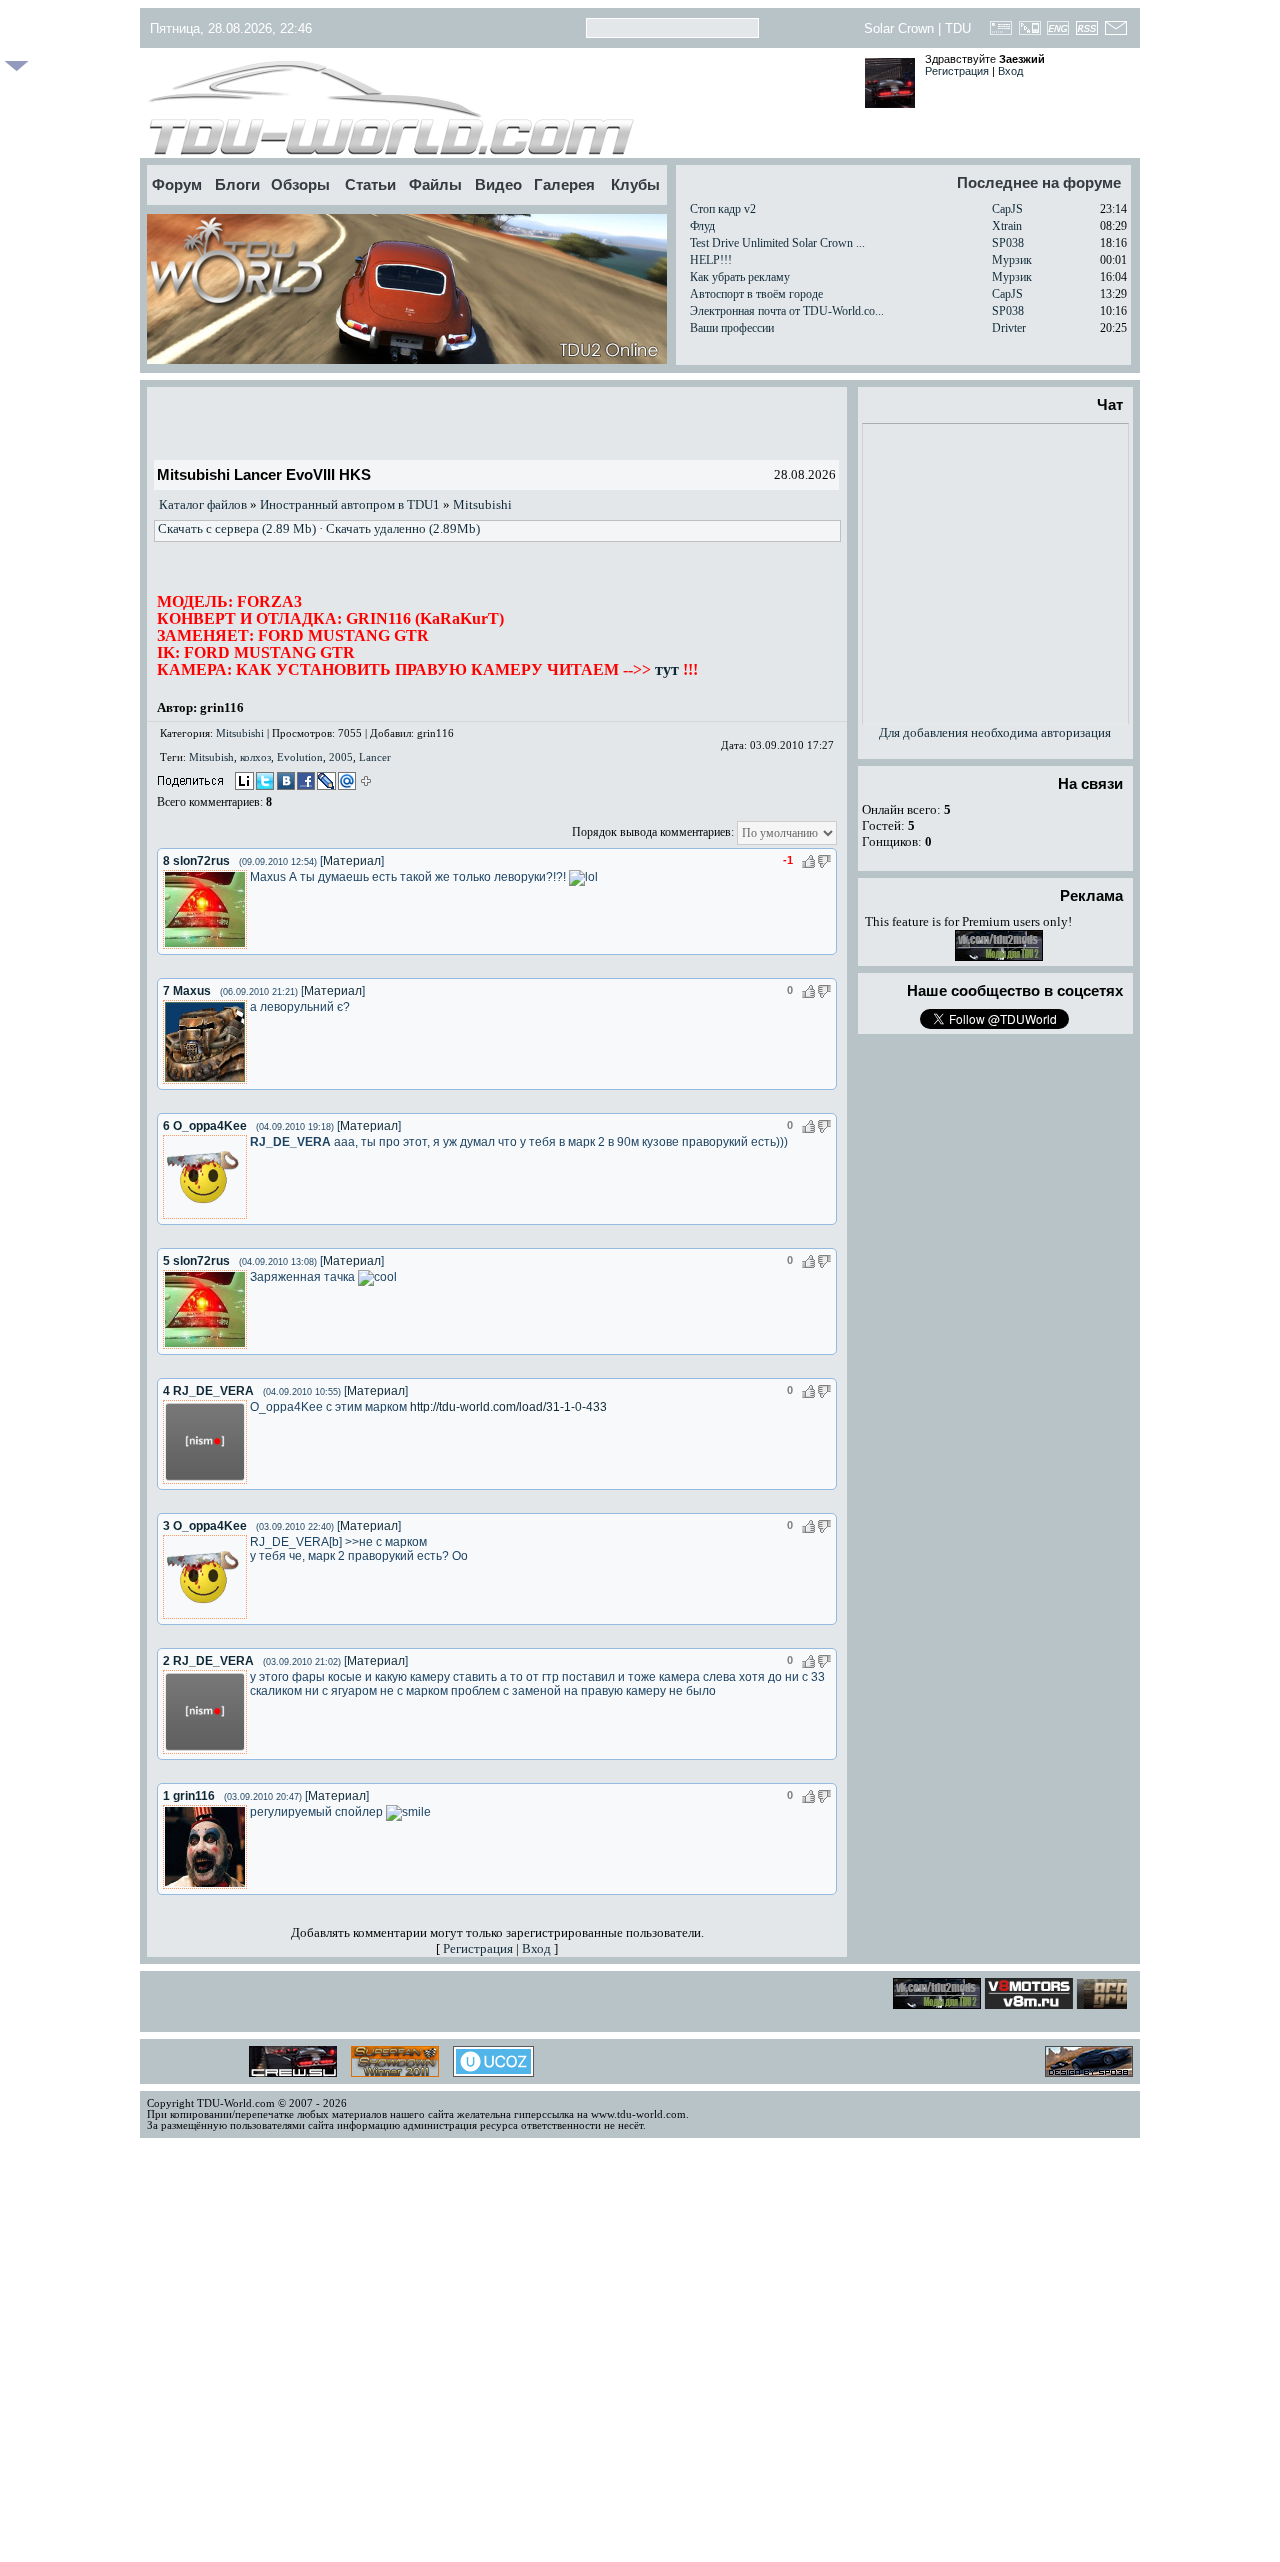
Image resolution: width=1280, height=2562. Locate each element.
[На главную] (497, 108)
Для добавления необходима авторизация (995, 732)
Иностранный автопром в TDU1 (350, 504)
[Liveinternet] (244, 783)
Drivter (1009, 328)
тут (667, 669)
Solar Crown (899, 28)
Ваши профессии (732, 328)
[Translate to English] (1058, 33)
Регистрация (957, 71)
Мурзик (1012, 260)
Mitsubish (211, 757)
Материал (352, 861)
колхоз (255, 757)
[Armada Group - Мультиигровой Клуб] (1108, 2003)
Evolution (300, 757)
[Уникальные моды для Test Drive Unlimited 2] (999, 956)
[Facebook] (304, 783)
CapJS (1007, 209)
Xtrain (1007, 226)
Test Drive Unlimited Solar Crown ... (777, 243)
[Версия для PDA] (1029, 33)
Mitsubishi (482, 504)
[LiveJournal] (324, 783)
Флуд (702, 226)
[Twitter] (264, 783)
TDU (958, 28)
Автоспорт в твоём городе (756, 294)
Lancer (375, 757)
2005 (341, 757)
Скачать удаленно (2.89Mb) (403, 528)
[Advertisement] (497, 423)
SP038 (1008, 243)
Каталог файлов (203, 504)
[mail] (344, 783)
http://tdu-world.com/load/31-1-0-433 (508, 1407)
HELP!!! (711, 260)
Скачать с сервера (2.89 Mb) (237, 528)
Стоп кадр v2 (723, 209)
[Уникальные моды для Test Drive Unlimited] (1017, 2003)
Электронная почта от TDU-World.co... (787, 311)
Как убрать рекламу (740, 277)
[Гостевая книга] (1001, 33)
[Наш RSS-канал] (1087, 33)
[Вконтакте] (284, 783)
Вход (1010, 71)
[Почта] (1115, 33)
